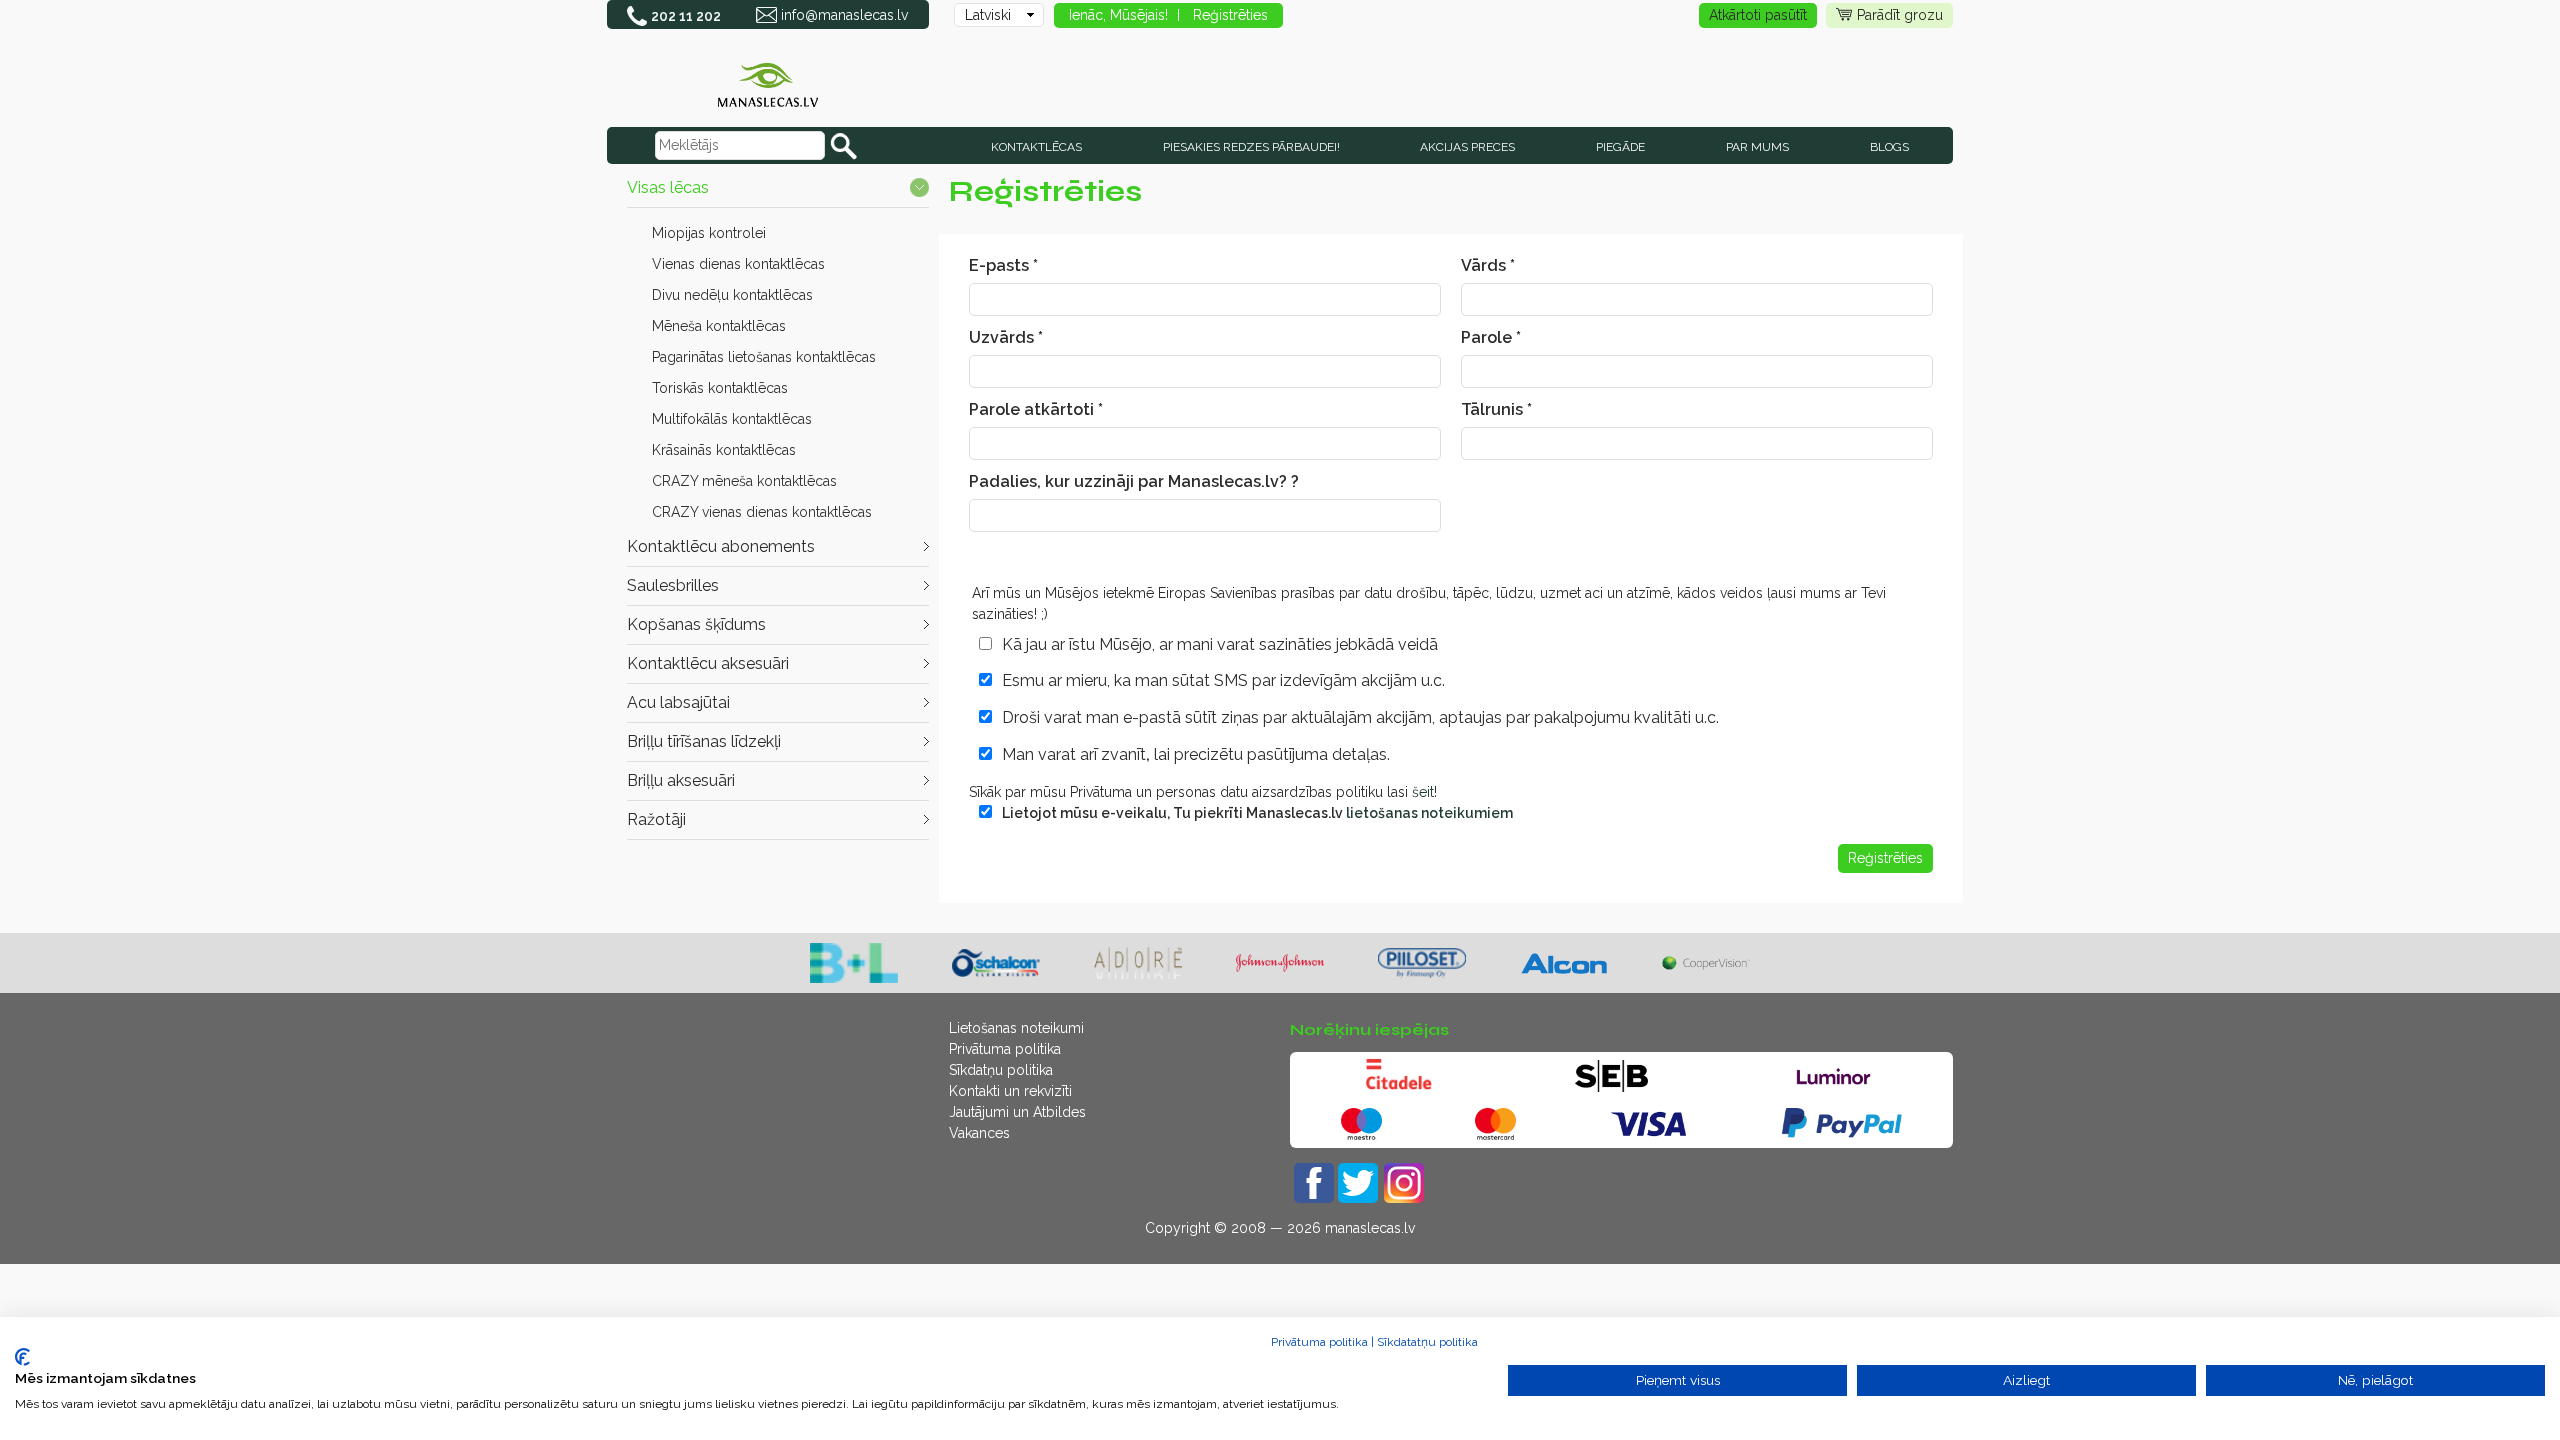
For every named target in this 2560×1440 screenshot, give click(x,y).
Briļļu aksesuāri (681, 780)
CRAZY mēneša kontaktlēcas (744, 481)
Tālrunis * (1496, 409)
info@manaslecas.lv (844, 15)
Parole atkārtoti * (1036, 409)
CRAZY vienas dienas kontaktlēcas (762, 512)
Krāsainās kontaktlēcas (724, 450)
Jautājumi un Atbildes (1017, 1112)
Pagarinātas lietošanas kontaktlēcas (764, 357)
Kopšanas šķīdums (696, 624)
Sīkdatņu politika (1001, 1070)
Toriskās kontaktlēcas (720, 388)
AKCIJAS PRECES (1467, 147)
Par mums (1757, 147)
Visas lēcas (668, 187)
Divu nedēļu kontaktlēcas (732, 295)
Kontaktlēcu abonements (721, 546)
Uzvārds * (1006, 337)
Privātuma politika (1005, 1049)
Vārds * (1488, 265)
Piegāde (1620, 147)
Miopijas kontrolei (709, 233)
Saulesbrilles (673, 585)
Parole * (1491, 337)
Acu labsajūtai (678, 702)
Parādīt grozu (1900, 15)
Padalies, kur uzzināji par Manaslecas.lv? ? (1134, 481)
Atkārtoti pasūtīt (1758, 15)
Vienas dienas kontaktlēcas (738, 264)
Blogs (1889, 147)
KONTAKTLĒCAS (1036, 147)
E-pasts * (1003, 265)
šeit (1423, 792)
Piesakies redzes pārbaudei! (1251, 147)
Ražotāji (656, 819)
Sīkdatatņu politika (1427, 1342)
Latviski (988, 15)
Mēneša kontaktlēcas (719, 326)
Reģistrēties (1230, 15)
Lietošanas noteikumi (1016, 1028)
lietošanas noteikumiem (1429, 813)
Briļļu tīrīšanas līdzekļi (704, 741)
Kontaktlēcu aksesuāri (708, 663)
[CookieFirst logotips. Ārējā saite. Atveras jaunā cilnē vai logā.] (22, 1357)
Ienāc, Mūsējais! (1118, 15)
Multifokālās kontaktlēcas (732, 419)
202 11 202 (686, 16)
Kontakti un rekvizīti (1010, 1091)
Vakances (979, 1133)
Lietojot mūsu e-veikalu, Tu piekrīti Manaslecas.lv (1257, 813)
